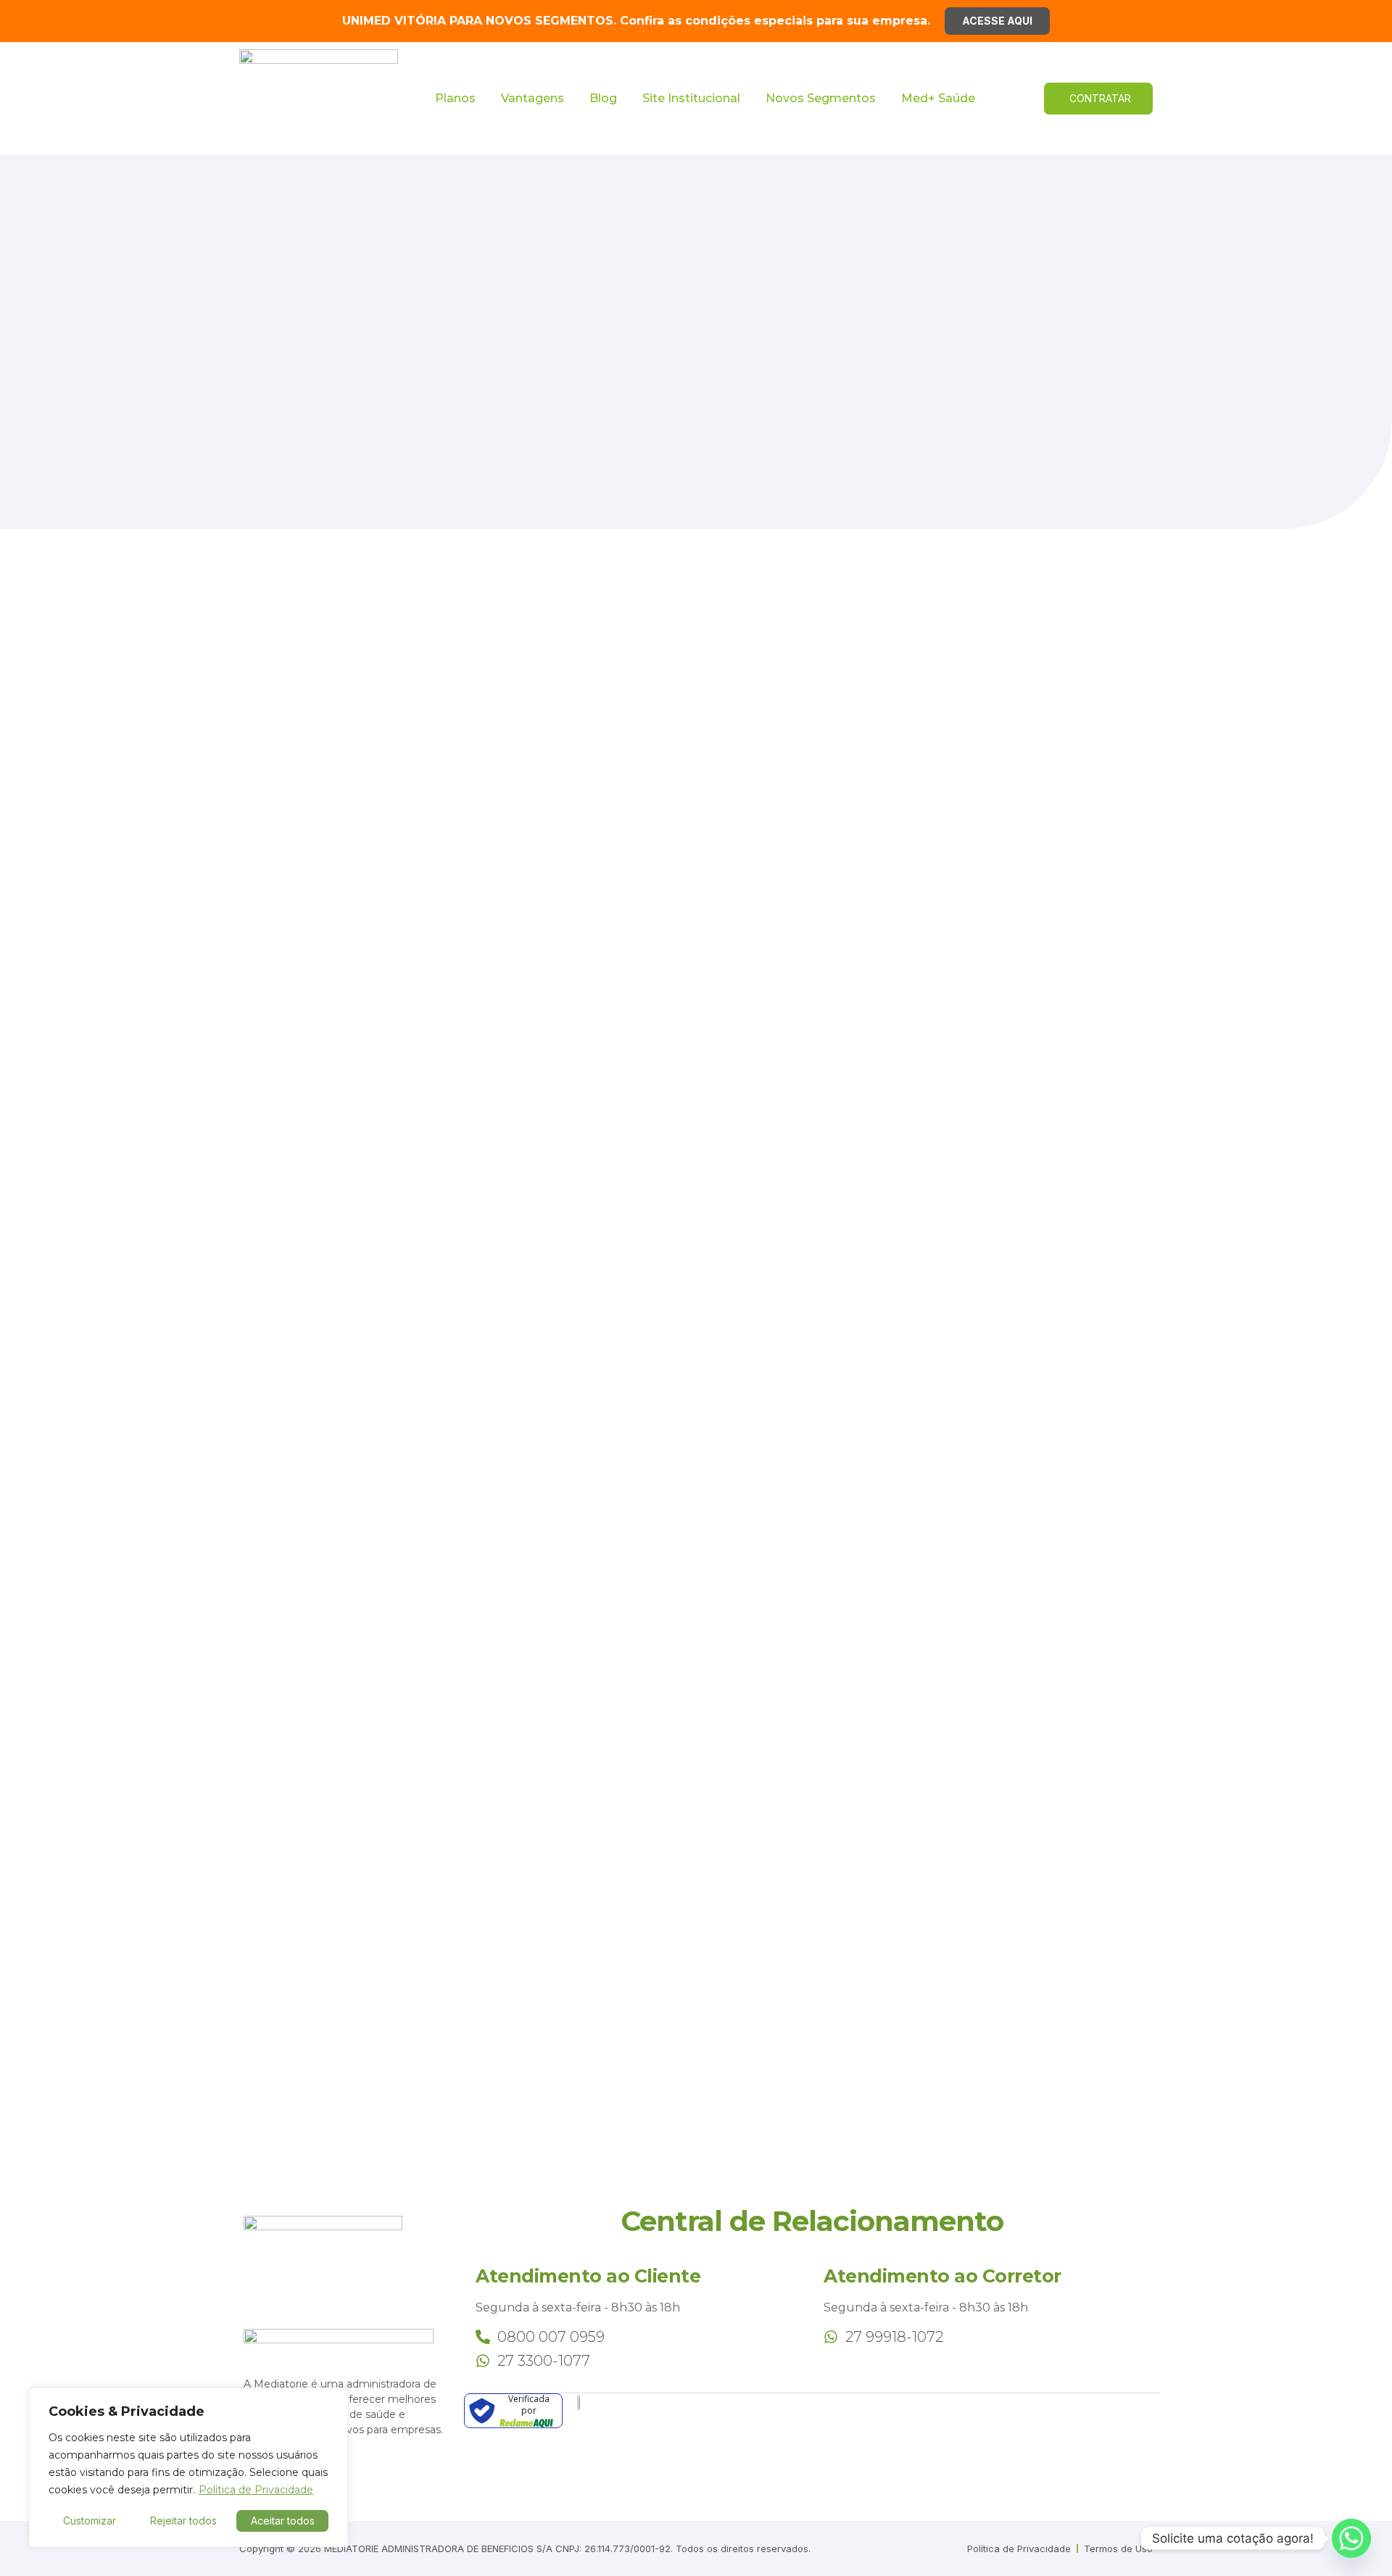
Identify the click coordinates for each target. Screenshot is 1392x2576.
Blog (603, 98)
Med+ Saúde (938, 98)
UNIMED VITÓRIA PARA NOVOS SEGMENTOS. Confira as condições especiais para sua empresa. (636, 21)
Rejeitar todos (183, 2521)
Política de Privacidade (256, 2490)
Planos (455, 98)
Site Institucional (691, 98)
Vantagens (533, 98)
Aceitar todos (283, 2521)
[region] (188, 2467)
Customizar (90, 2521)
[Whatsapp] (1351, 2538)
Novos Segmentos (821, 98)
